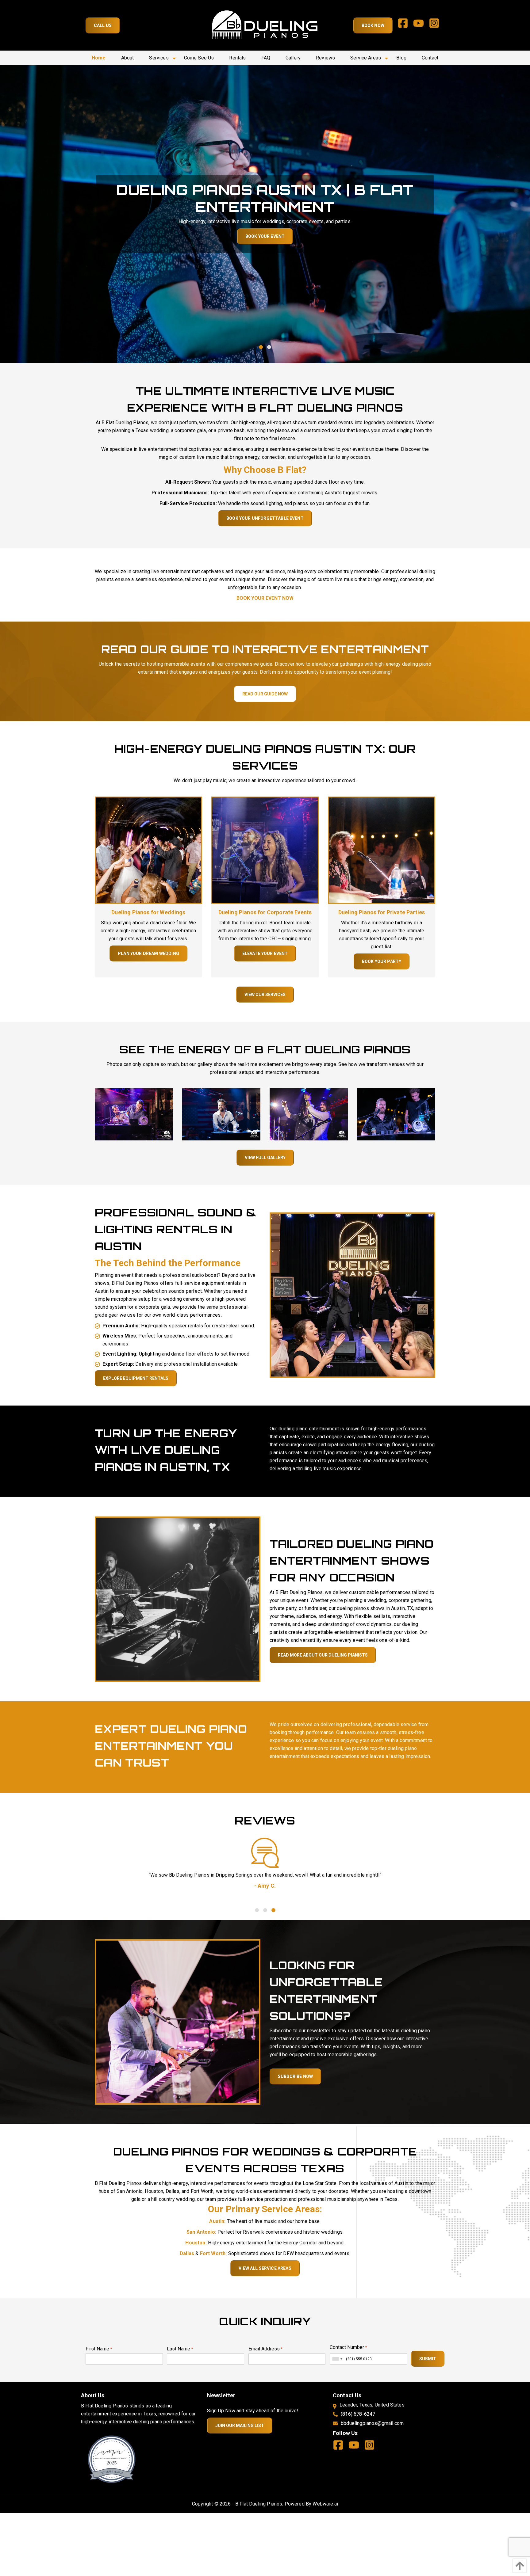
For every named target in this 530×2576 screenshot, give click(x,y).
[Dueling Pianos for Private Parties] (382, 850)
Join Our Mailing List (240, 2426)
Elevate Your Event (265, 953)
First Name (99, 2349)
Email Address (266, 2349)
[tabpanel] (265, 214)
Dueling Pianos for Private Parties (382, 912)
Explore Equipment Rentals (136, 1378)
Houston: (196, 2243)
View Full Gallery (265, 1158)
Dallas (188, 2253)
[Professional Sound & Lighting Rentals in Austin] (352, 1295)
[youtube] (421, 25)
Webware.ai (325, 2504)
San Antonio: (201, 2232)
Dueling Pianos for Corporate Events (265, 912)
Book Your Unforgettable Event (265, 518)
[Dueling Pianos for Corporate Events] (265, 850)
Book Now (373, 25)
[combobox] (337, 2359)
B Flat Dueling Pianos (259, 2504)
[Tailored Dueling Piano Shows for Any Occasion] (178, 1599)
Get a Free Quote (265, 236)
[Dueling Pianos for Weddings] (148, 850)
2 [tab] (269, 347)
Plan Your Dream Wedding (148, 953)
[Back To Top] (518, 2566)
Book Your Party (382, 961)
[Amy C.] (265, 1853)
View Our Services (265, 995)
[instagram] (437, 25)
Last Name (180, 2349)
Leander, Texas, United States (372, 2405)
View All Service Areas (265, 2268)
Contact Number (348, 2347)
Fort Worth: (213, 2253)
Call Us (103, 25)
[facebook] (405, 25)
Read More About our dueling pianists (323, 1655)
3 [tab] (273, 1910)
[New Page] (112, 2459)
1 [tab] (261, 347)
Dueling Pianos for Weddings (148, 912)
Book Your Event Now (265, 598)
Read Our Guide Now (265, 694)
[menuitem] (99, 58)
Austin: (217, 2221)
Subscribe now (295, 2076)
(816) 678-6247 (358, 2414)
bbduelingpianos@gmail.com (372, 2423)
